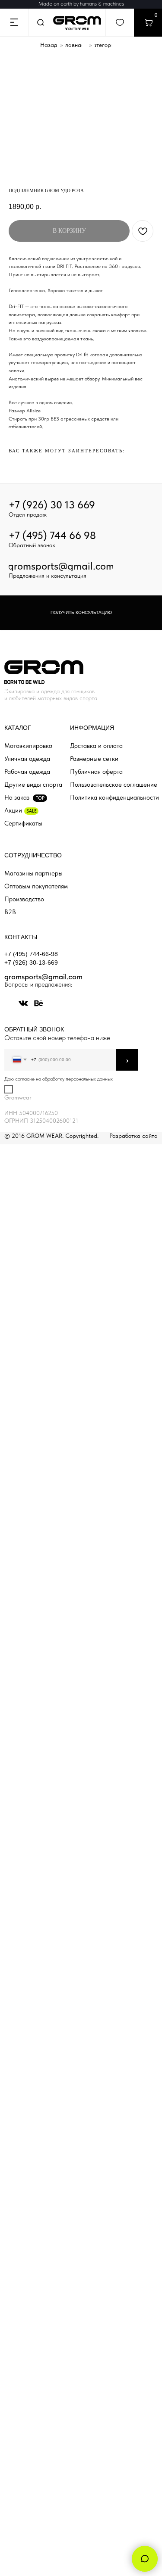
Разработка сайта (133, 1136)
